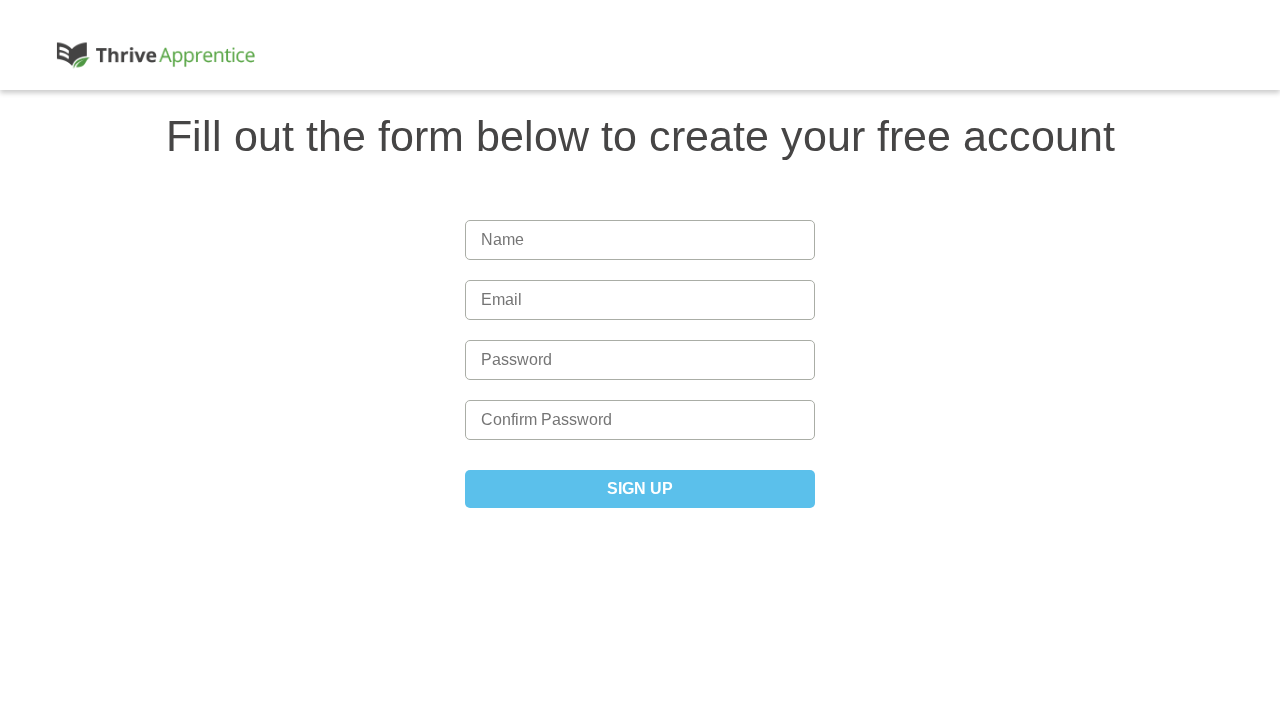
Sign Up (640, 488)
